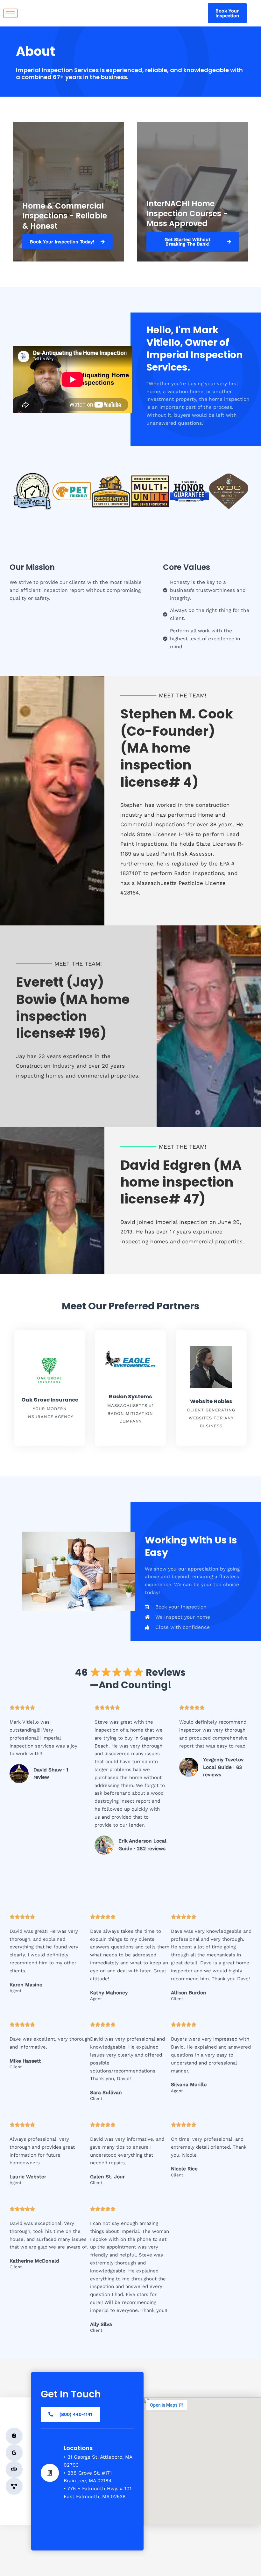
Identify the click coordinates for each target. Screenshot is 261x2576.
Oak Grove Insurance (50, 1400)
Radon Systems (130, 1397)
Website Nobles (211, 1401)
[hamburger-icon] (10, 13)
